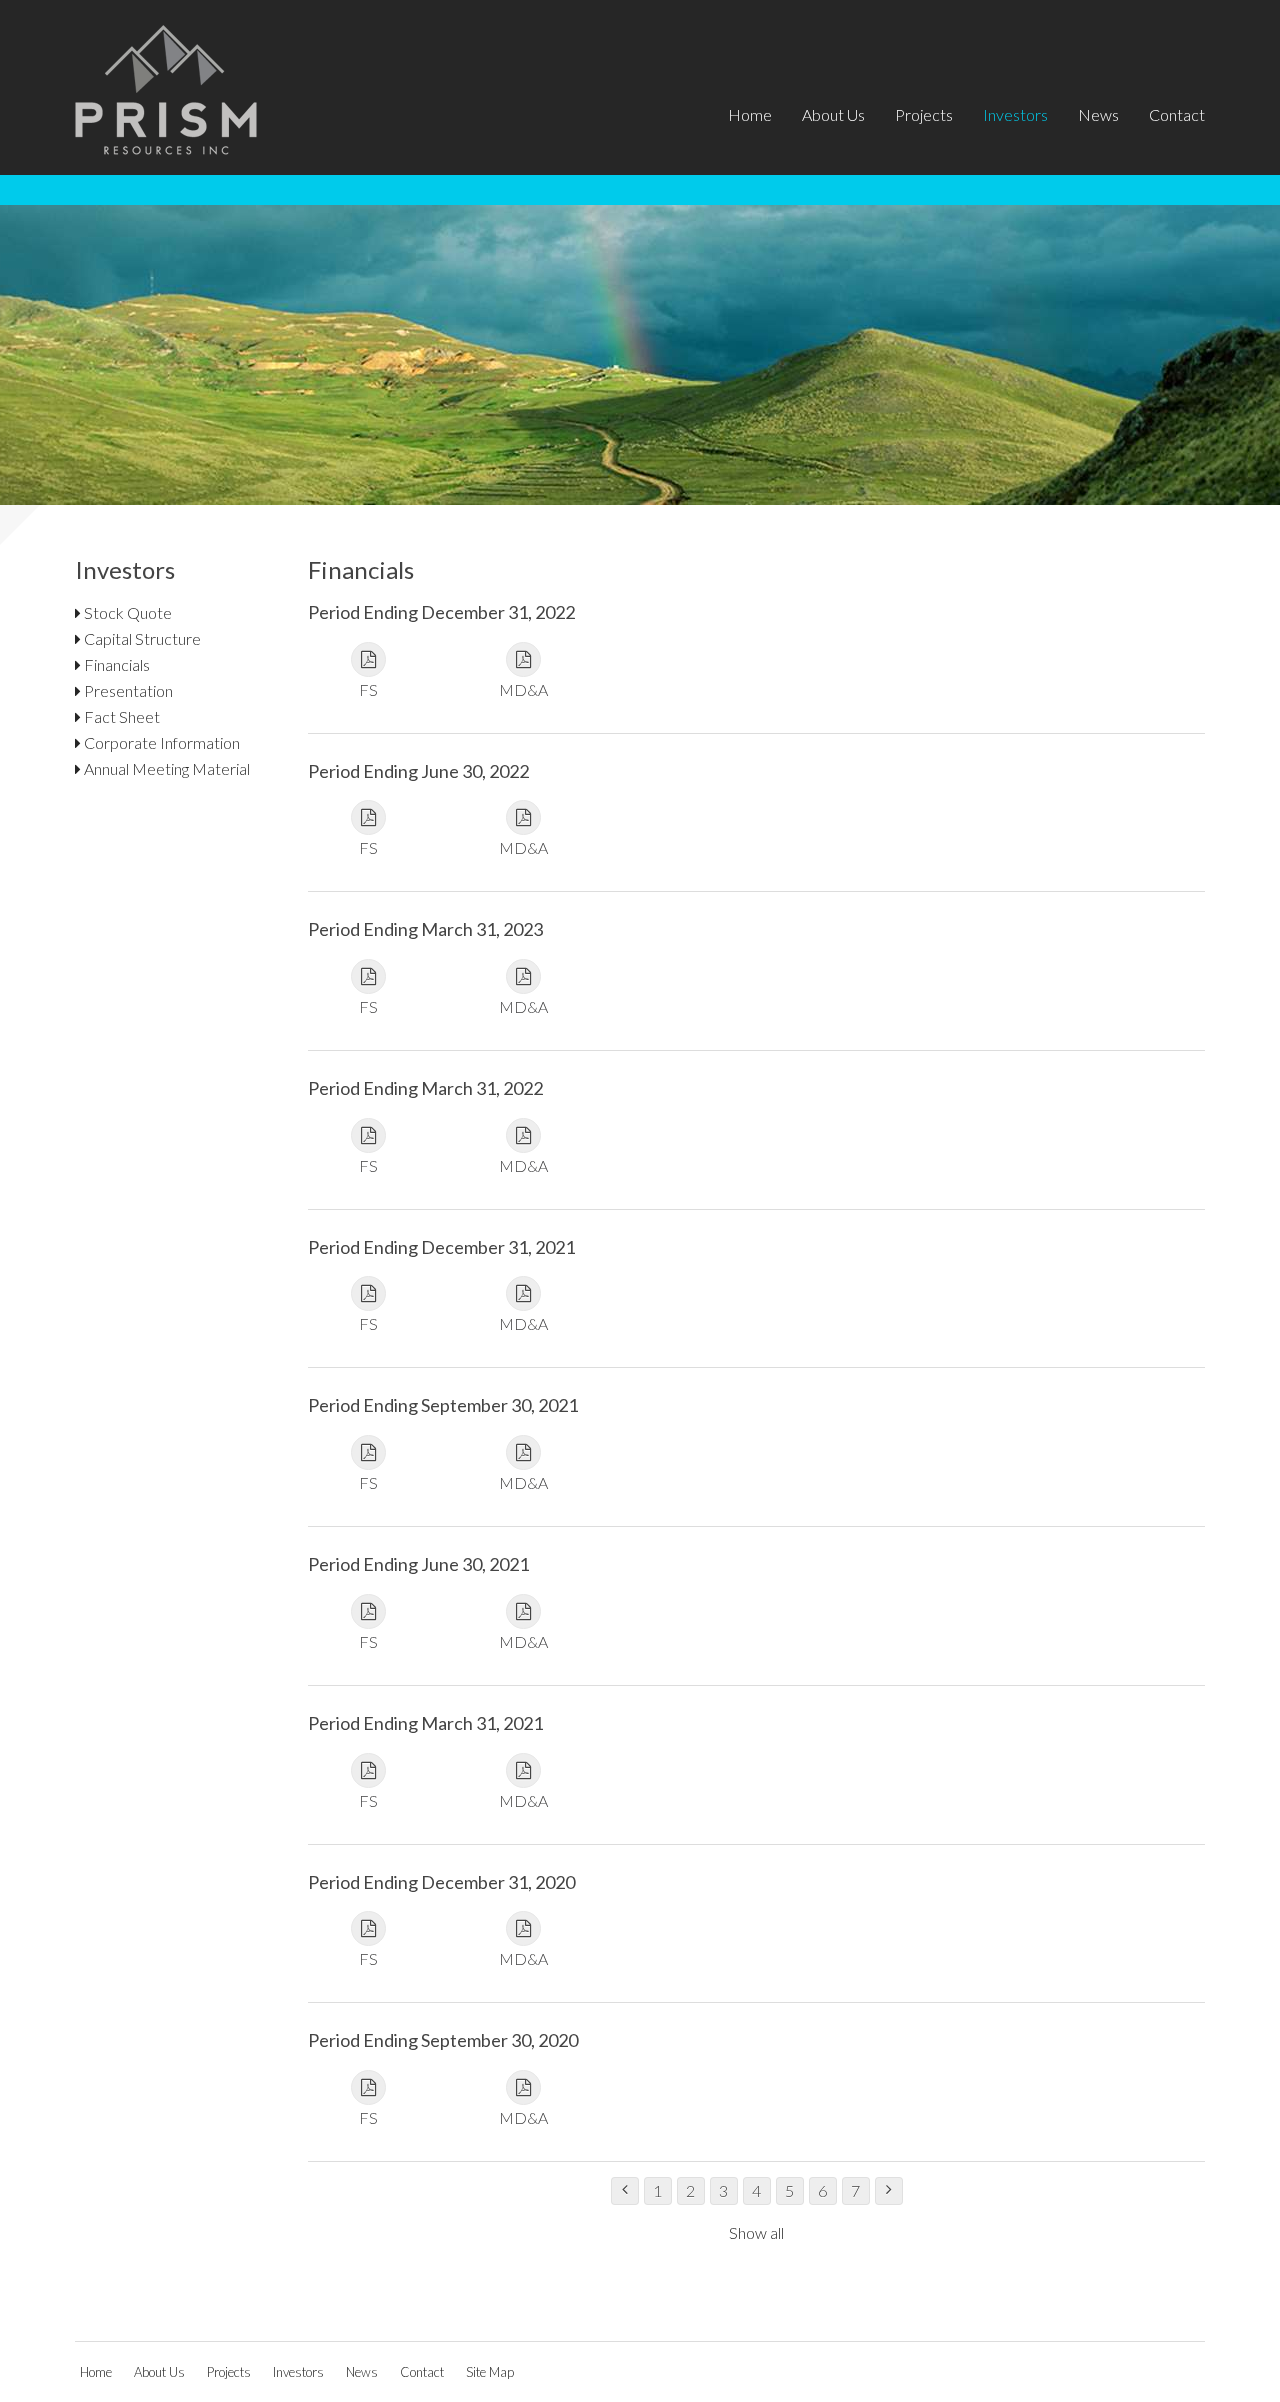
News (1098, 114)
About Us (833, 114)
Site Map (490, 2372)
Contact (1177, 114)
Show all (756, 2232)
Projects (924, 114)
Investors (1015, 114)
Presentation (127, 690)
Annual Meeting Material (165, 768)
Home (750, 114)
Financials (115, 664)
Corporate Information (160, 742)
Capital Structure (141, 638)
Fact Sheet (120, 716)
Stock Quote (126, 612)
